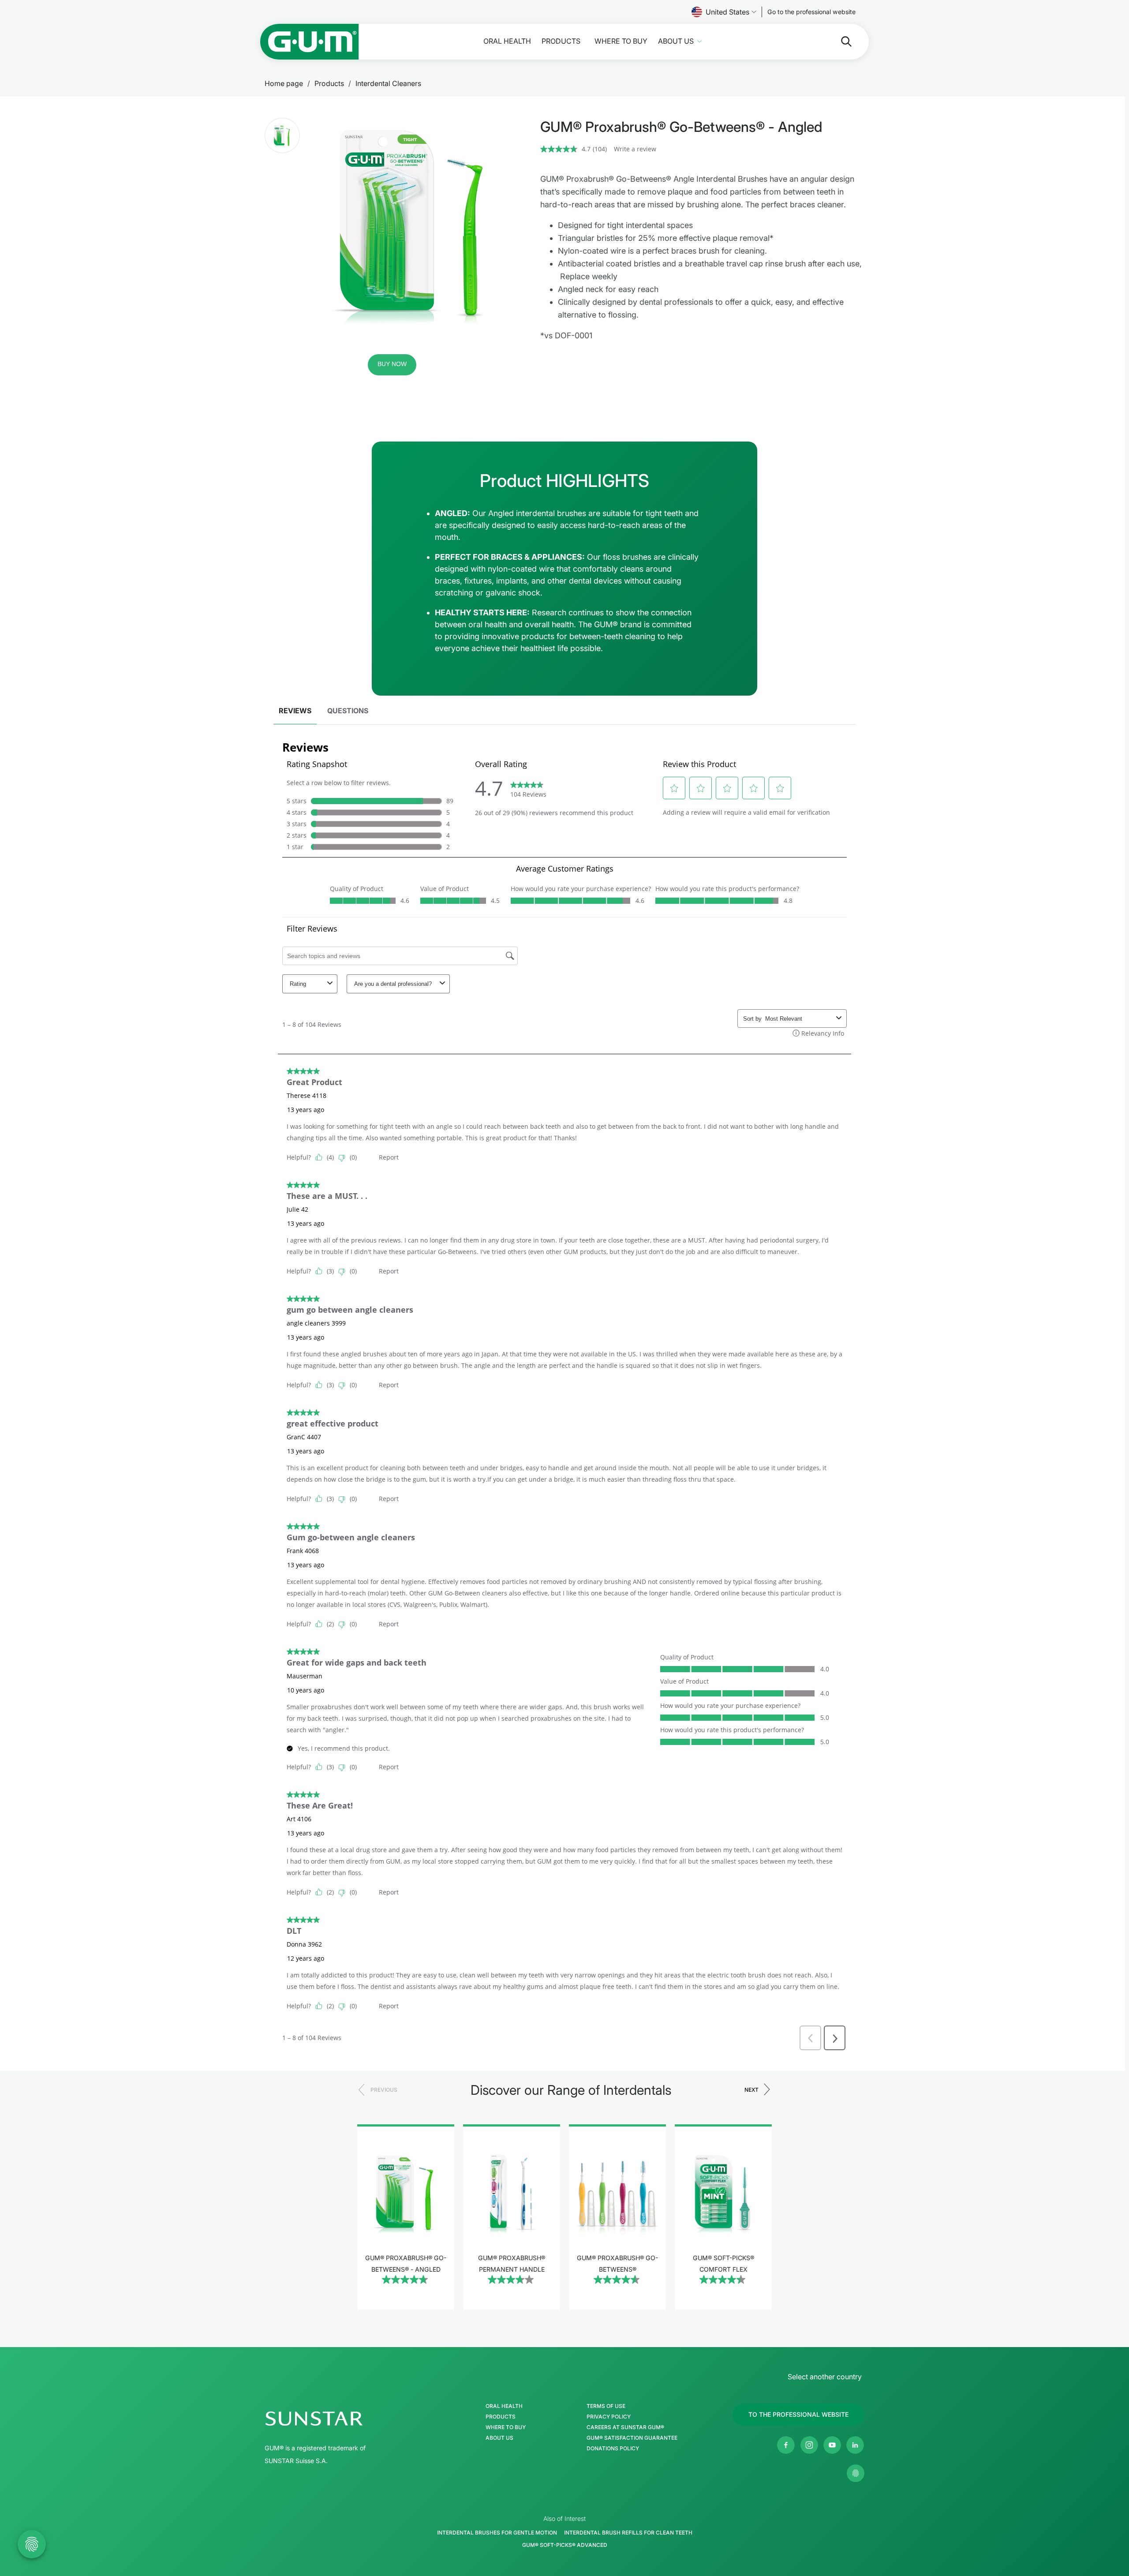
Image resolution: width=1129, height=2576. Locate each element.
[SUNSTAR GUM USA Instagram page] (809, 2445)
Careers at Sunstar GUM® (625, 2427)
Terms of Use (606, 2406)
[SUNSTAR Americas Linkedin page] (855, 2445)
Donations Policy (613, 2449)
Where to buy (621, 41)
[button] (282, 135)
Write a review (635, 149)
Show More (406, 2305)
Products (561, 41)
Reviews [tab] (295, 711)
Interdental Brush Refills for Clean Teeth (628, 2533)
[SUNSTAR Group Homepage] (340, 2419)
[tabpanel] (564, 1392)
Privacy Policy (609, 2417)
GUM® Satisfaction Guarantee (632, 2438)
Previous (384, 2090)
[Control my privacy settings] (856, 2473)
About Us (676, 41)
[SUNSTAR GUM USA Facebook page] (786, 2445)
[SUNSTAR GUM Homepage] (310, 42)
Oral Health (507, 41)
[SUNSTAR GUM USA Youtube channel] (832, 2445)
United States (727, 12)
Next (751, 2090)
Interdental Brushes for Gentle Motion (497, 2533)
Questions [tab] (348, 711)
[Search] (839, 41)
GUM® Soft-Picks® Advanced (565, 2545)
